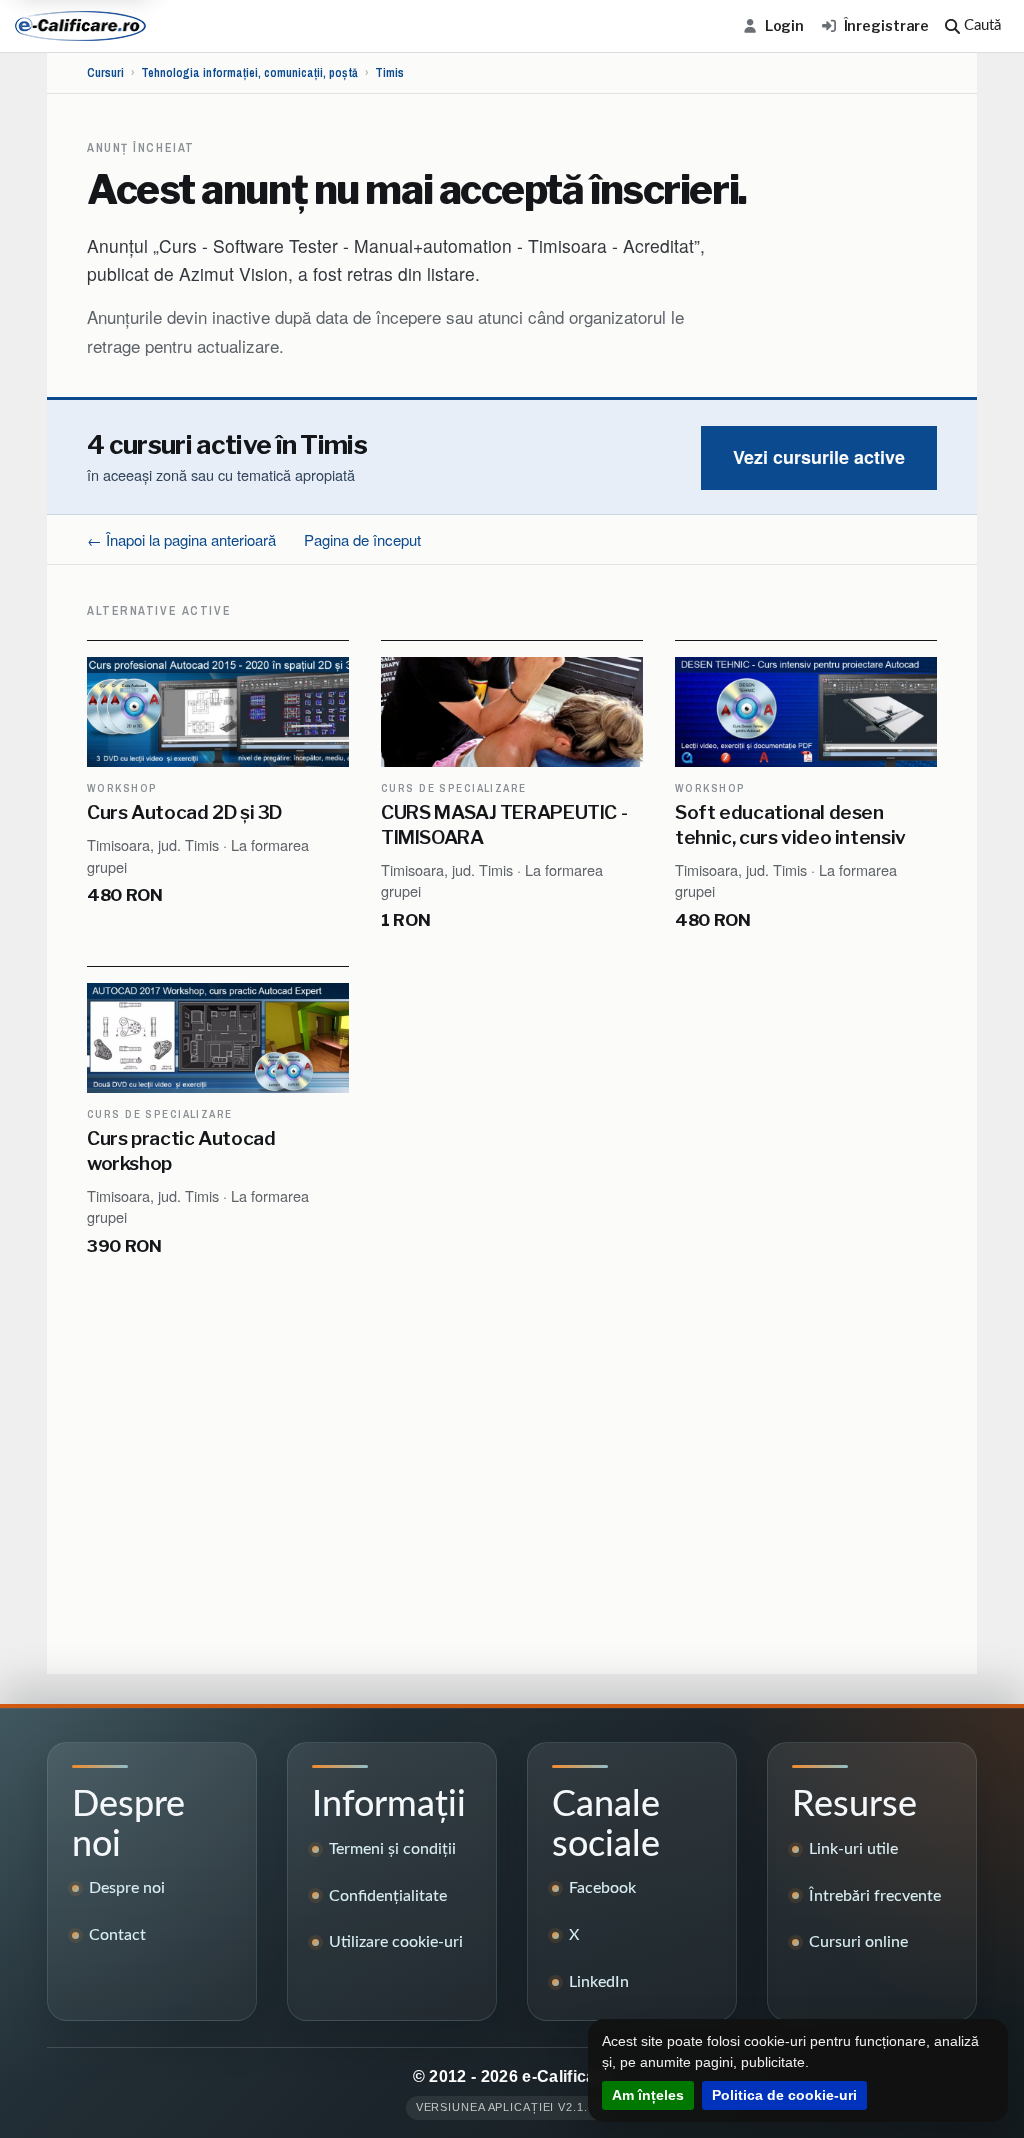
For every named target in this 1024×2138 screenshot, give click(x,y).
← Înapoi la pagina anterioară (181, 539)
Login (784, 25)
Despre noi (127, 1888)
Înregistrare (887, 25)
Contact (117, 1935)
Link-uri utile (853, 1849)
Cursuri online (858, 1942)
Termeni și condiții (392, 1849)
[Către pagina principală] (80, 26)
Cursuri (105, 72)
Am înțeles (648, 2095)
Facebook (602, 1888)
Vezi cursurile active (819, 457)
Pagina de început (362, 539)
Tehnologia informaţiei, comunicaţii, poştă (249, 72)
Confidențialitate (388, 1896)
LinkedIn (599, 1982)
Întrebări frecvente (875, 1896)
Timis (389, 72)
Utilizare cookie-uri (396, 1942)
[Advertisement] (512, 1470)
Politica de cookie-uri (784, 2095)
